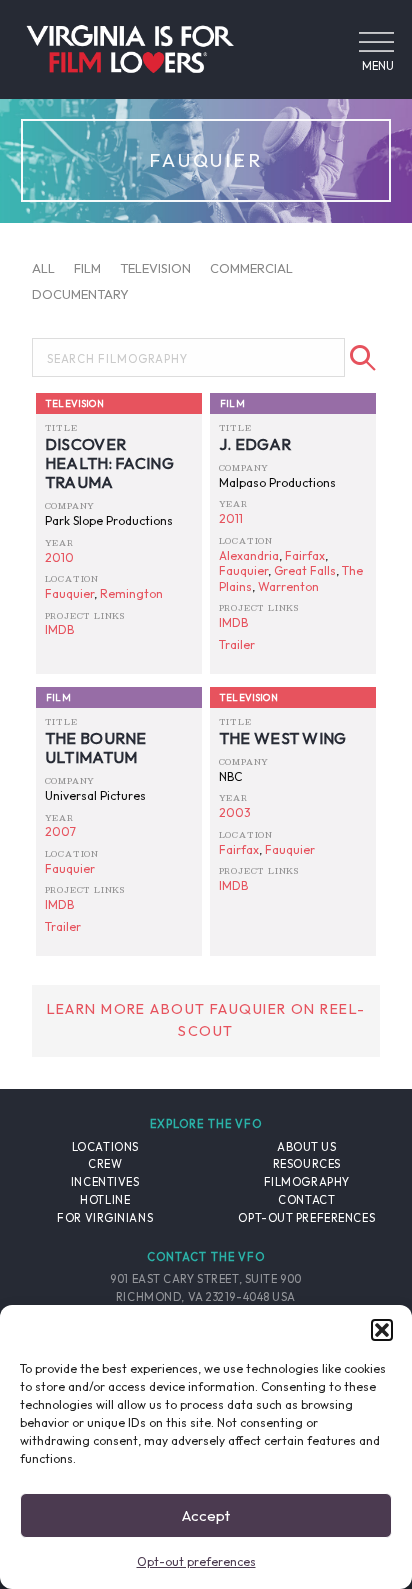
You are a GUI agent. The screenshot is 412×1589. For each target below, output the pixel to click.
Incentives (105, 1182)
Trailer (237, 644)
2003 (235, 812)
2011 (231, 518)
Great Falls (305, 570)
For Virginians (105, 1218)
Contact (306, 1200)
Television (155, 268)
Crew (105, 1164)
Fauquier (69, 593)
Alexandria (249, 555)
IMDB (59, 629)
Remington (131, 593)
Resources (307, 1164)
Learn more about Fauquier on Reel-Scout (206, 1020)
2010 (59, 557)
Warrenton (288, 586)
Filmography (307, 1182)
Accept (206, 1515)
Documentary (80, 293)
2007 (60, 831)
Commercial (251, 268)
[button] (382, 1330)
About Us (306, 1147)
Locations (105, 1147)
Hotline (105, 1200)
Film (87, 268)
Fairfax (305, 555)
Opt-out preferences (196, 1561)
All (43, 268)
